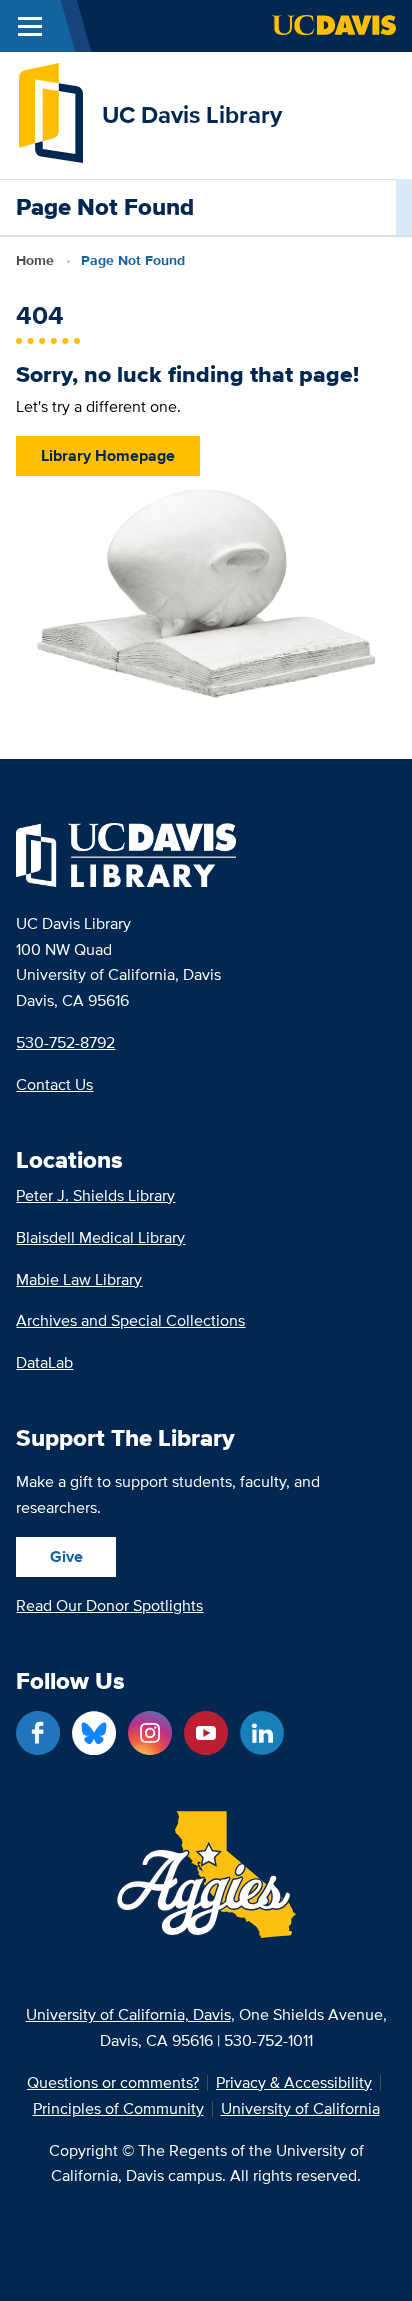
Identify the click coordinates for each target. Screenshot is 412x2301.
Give (66, 1556)
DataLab (44, 1362)
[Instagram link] (150, 1733)
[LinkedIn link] (262, 1733)
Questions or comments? (113, 2083)
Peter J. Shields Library (95, 1195)
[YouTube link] (206, 1733)
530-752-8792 (65, 1042)
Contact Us (54, 1084)
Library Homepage (108, 455)
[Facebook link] (38, 1733)
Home (35, 260)
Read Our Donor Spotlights (109, 1605)
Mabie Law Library (79, 1279)
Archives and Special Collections (130, 1320)
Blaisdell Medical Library (100, 1237)
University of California (300, 2109)
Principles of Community (118, 2109)
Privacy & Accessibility (294, 2083)
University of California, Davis (128, 2014)
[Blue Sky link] (94, 1733)
